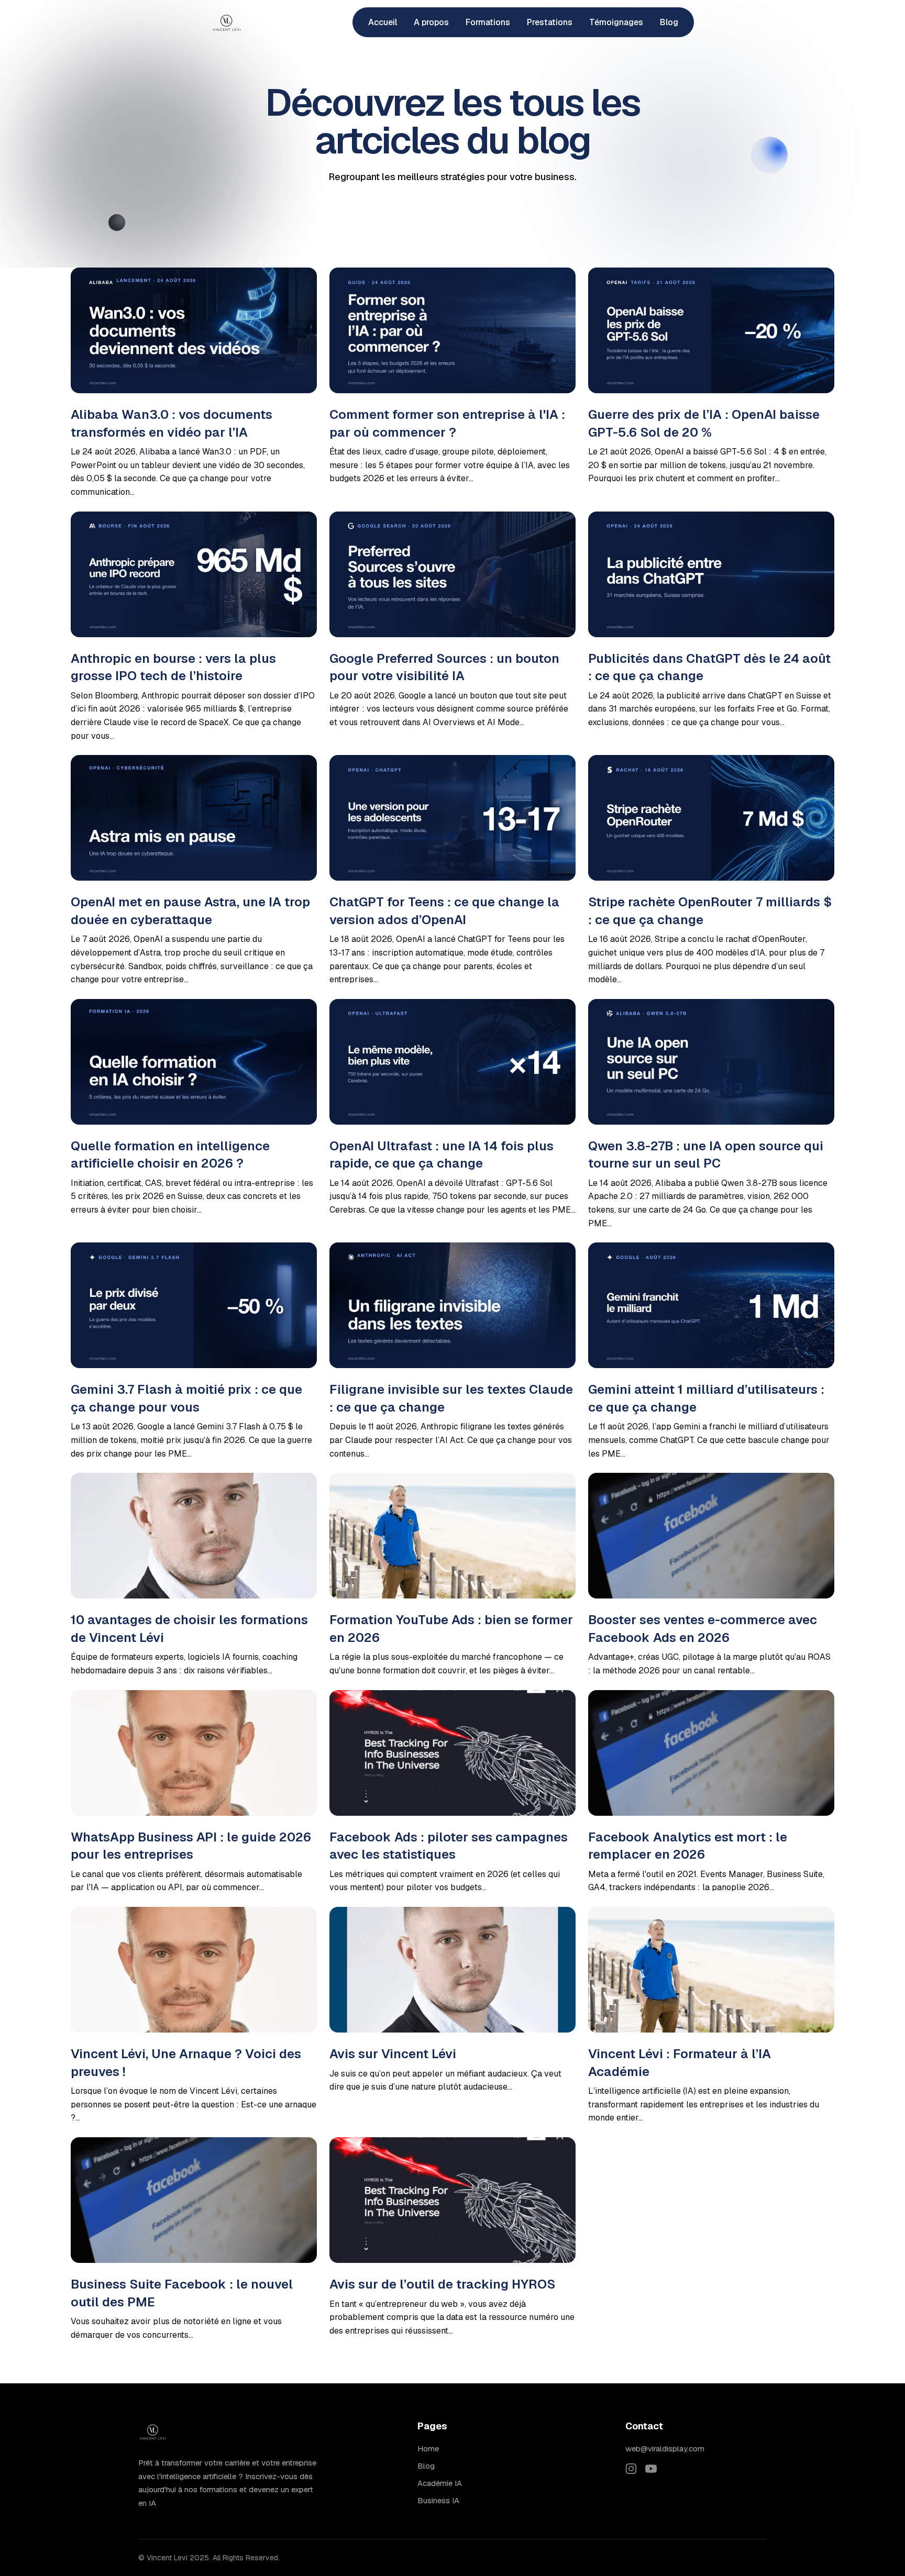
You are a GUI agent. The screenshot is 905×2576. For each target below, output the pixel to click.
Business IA (438, 2500)
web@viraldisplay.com (665, 2449)
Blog (669, 22)
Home (428, 2449)
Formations (488, 22)
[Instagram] (631, 2472)
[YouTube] (651, 2472)
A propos (431, 22)
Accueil (383, 22)
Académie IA (440, 2483)
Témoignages (616, 22)
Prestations (550, 22)
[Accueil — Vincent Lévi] (227, 23)
